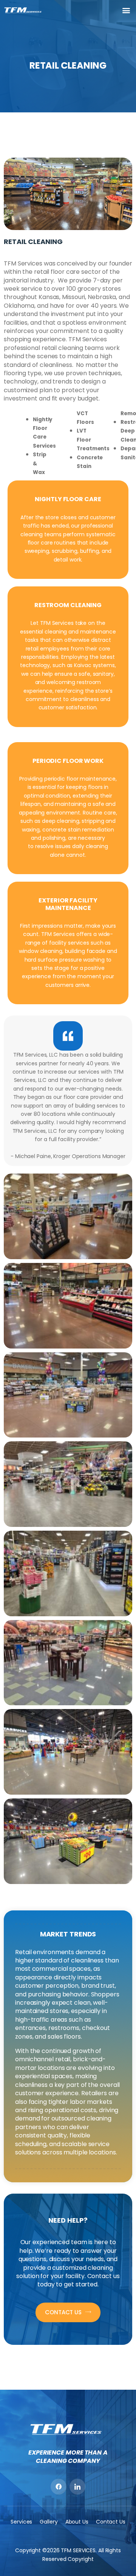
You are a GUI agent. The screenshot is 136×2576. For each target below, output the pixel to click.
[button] (126, 10)
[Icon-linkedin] (77, 2487)
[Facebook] (59, 2487)
